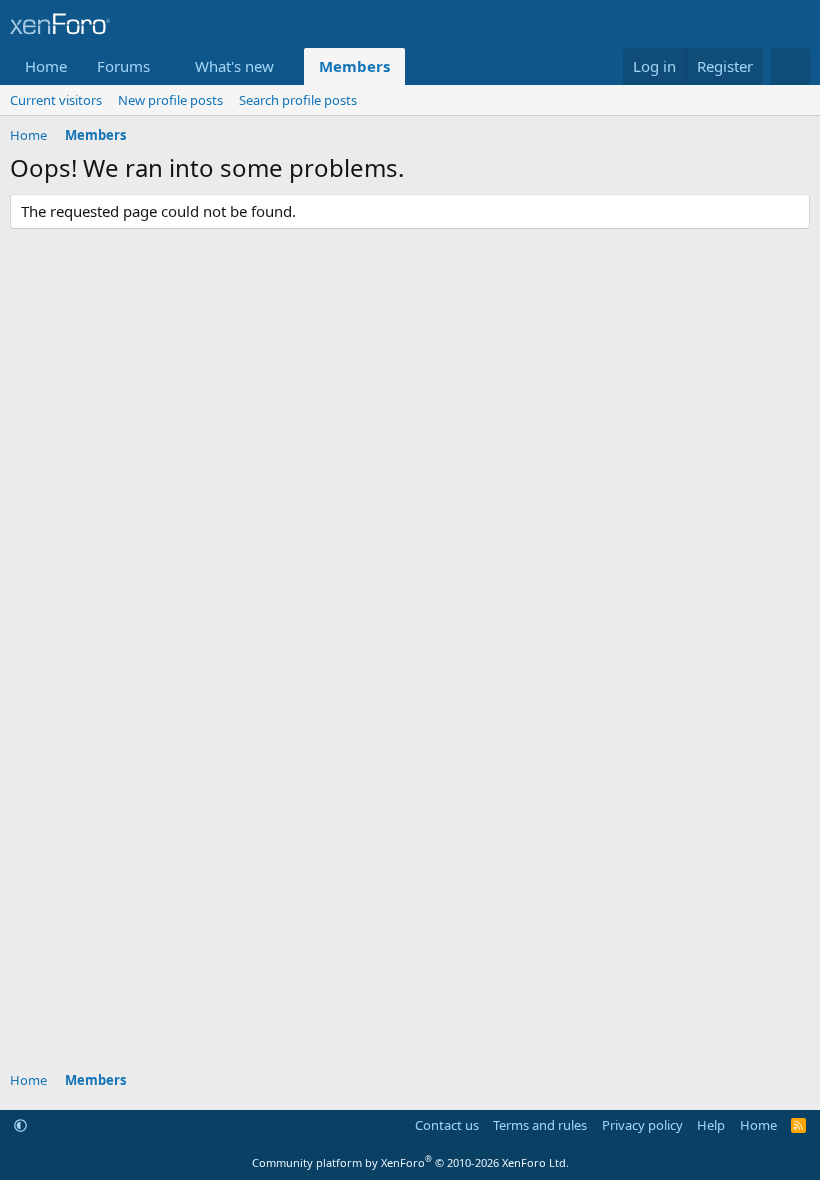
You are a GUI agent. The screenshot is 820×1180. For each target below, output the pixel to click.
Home (46, 66)
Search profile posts (298, 100)
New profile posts (170, 100)
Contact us (447, 1125)
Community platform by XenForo (410, 1162)
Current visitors (56, 100)
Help (711, 1125)
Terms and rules (540, 1125)
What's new (234, 66)
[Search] (790, 66)
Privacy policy (642, 1125)
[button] (166, 66)
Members (354, 66)
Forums (123, 66)
